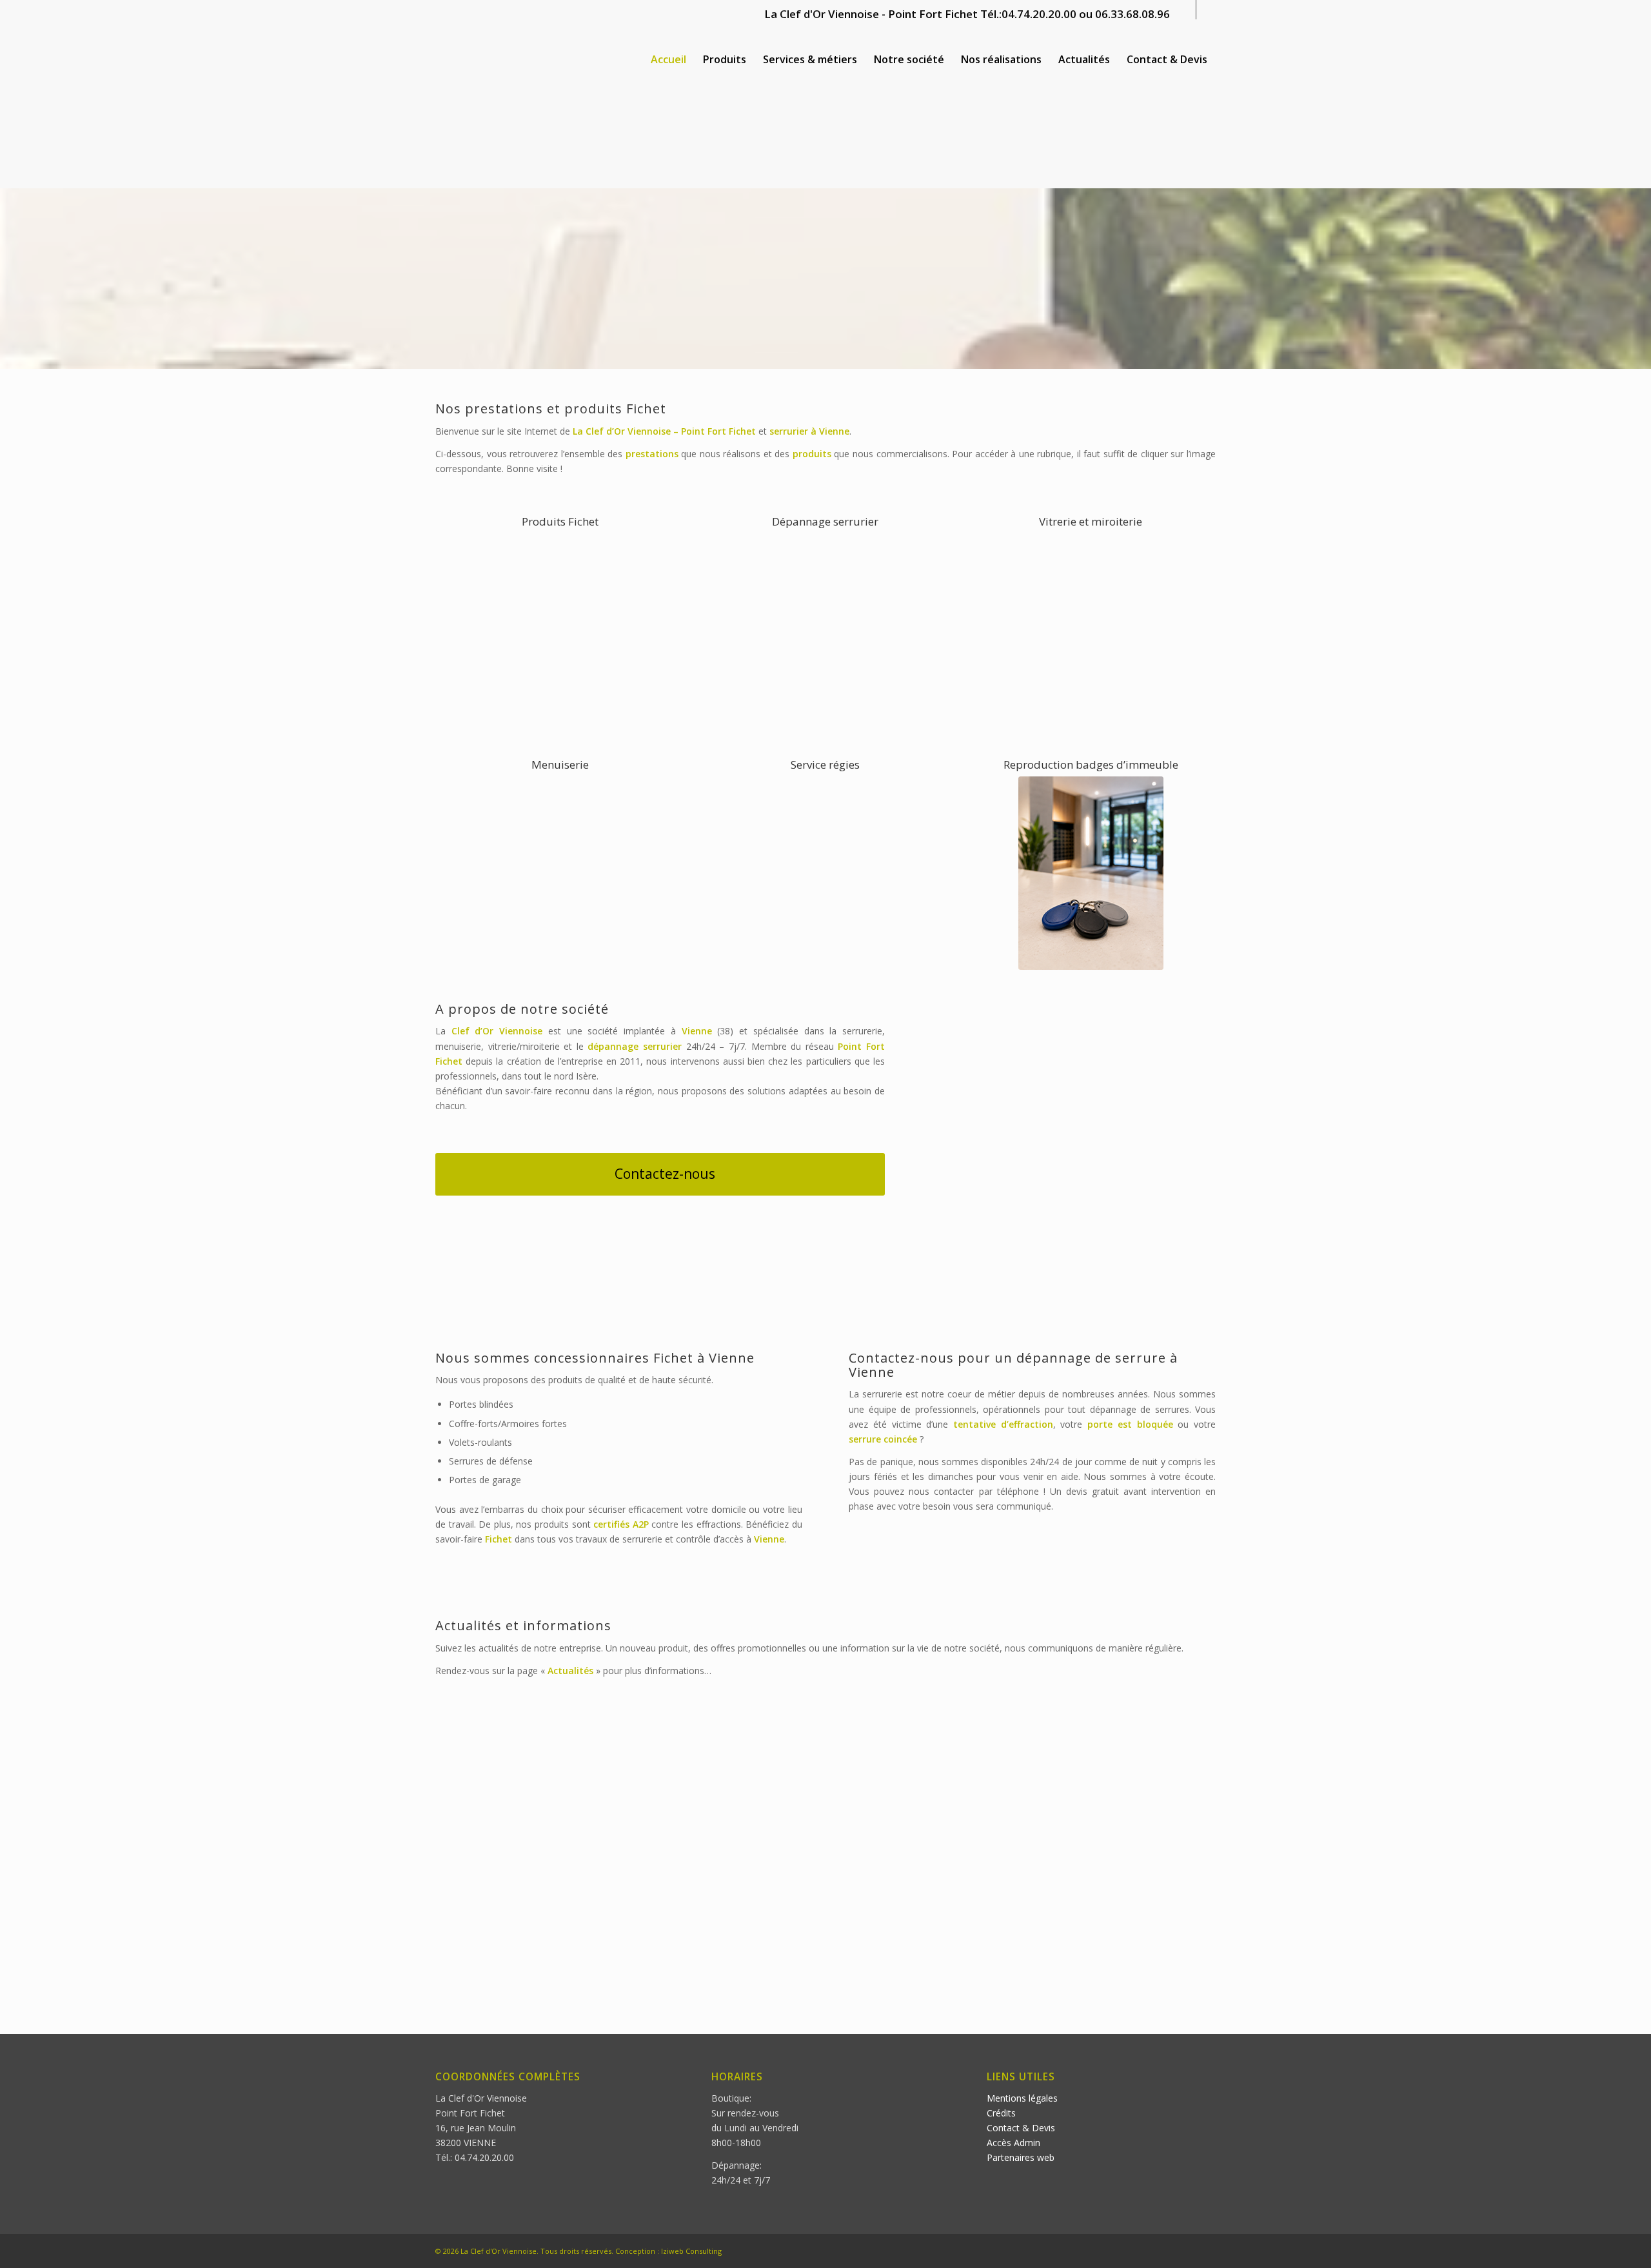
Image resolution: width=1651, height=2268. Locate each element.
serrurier (789, 431)
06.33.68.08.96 (1132, 14)
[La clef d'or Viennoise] (532, 60)
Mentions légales (1022, 2098)
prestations (652, 454)
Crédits (1001, 2113)
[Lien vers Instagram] (1206, 10)
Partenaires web (1021, 2157)
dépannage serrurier (635, 1046)
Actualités (570, 1671)
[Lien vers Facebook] (1186, 10)
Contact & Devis (1021, 2128)
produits (812, 454)
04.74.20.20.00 (1039, 14)
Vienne (834, 431)
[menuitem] (668, 60)
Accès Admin (1013, 2143)
